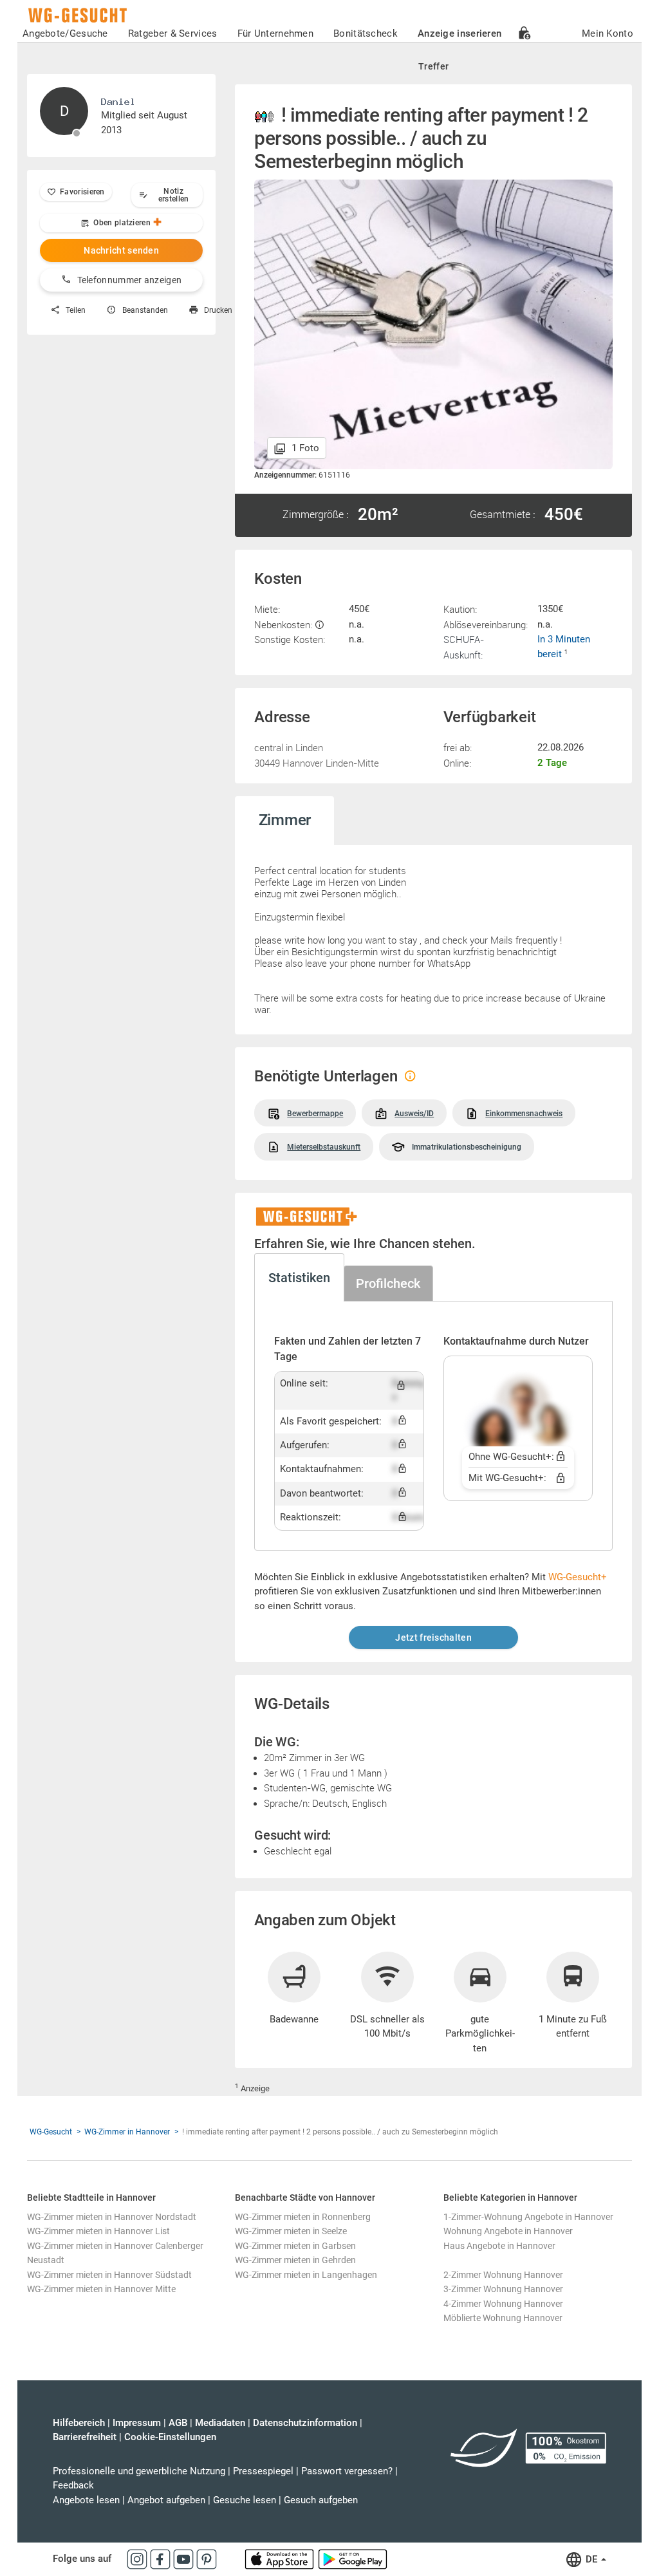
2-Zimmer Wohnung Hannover (503, 2275)
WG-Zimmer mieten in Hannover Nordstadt (112, 2217)
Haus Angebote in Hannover (499, 2246)
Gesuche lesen (245, 2500)
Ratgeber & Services (173, 33)
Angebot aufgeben (166, 2500)
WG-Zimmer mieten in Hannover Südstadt (109, 2275)
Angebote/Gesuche (65, 33)
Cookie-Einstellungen (170, 2437)
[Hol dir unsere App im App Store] (281, 2559)
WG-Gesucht (51, 2132)
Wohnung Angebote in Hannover (508, 2231)
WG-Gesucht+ (578, 1577)
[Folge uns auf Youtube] (185, 2559)
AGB (178, 2423)
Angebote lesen (86, 2500)
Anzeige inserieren (459, 33)
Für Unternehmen (276, 33)
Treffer (433, 66)
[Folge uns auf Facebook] (162, 2559)
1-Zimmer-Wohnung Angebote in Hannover (528, 2217)
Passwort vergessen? (347, 2471)
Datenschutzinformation (305, 2423)
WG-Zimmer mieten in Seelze (291, 2231)
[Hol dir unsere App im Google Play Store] (353, 2559)
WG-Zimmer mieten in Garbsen (295, 2246)
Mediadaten (220, 2423)
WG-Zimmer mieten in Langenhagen (306, 2275)
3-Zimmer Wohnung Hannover (503, 2289)
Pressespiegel (263, 2471)
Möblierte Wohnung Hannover (503, 2318)
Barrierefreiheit (85, 2437)
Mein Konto (608, 33)
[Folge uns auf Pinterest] (207, 2559)
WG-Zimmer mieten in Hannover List (98, 2231)
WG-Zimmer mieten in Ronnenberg (303, 2217)
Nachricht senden (121, 250)
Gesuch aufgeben (321, 2500)
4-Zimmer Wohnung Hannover (503, 2304)
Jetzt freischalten (433, 1638)
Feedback (73, 2485)
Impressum (137, 2423)
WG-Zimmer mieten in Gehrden (295, 2260)
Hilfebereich (79, 2423)
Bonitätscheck (366, 33)
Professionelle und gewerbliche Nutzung (139, 2471)
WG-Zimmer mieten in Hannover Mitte (101, 2289)
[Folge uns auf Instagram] (138, 2559)
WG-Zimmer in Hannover (127, 2132)
